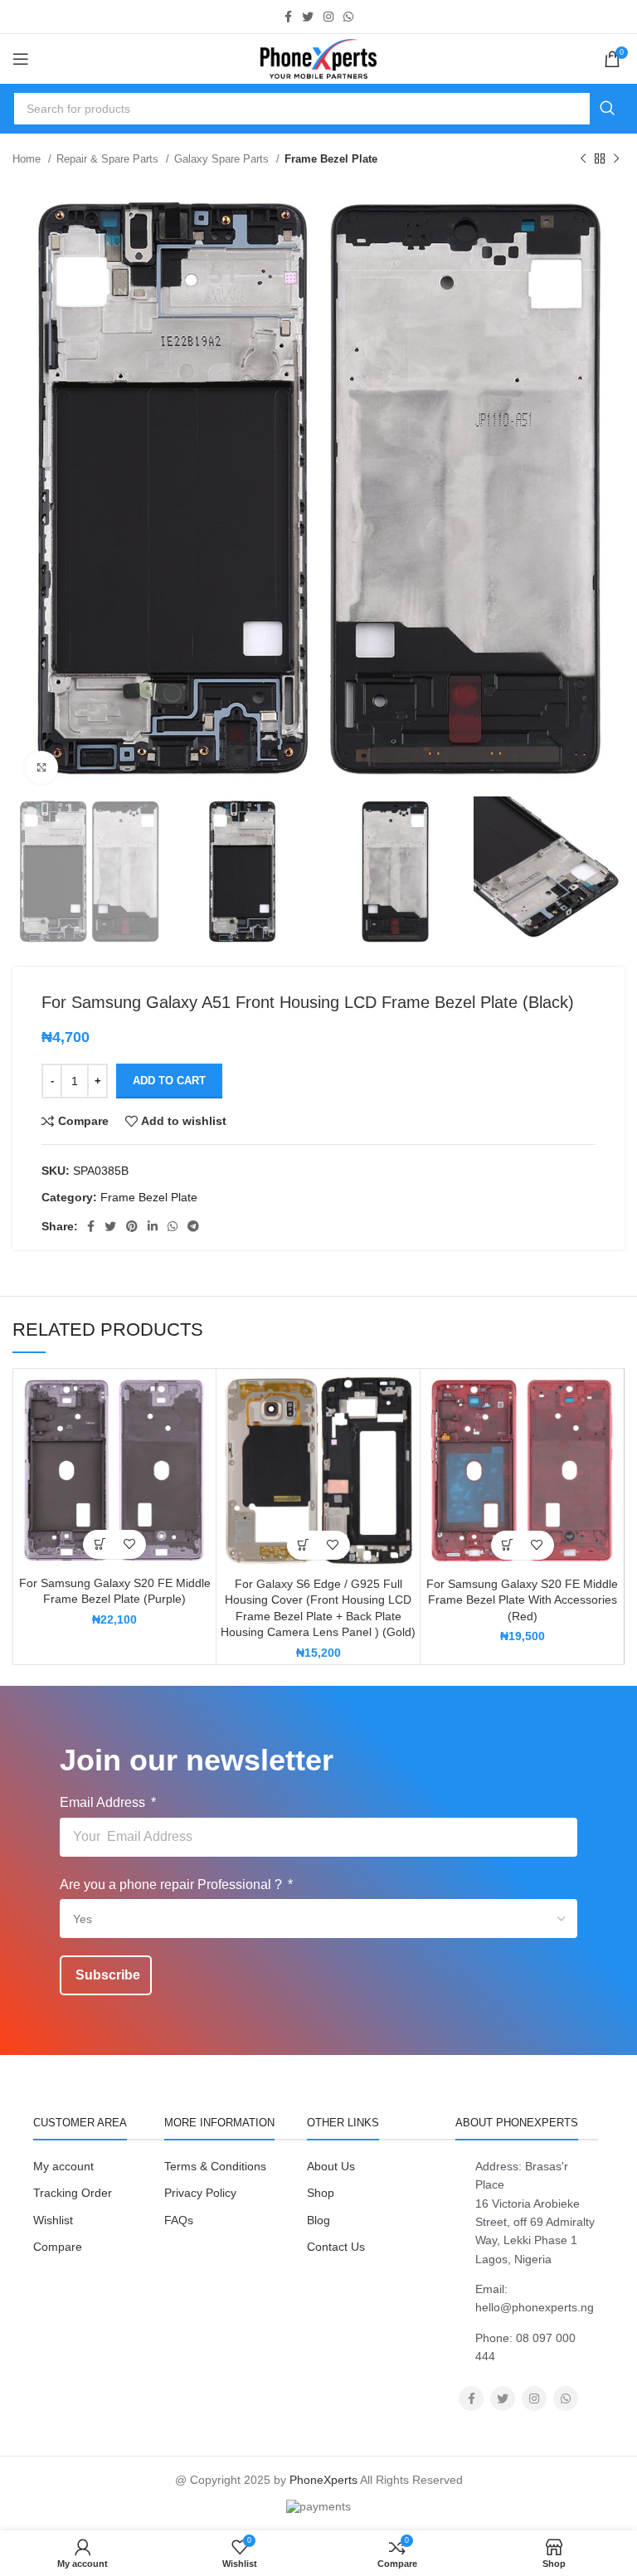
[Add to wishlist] (129, 1544)
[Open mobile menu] (21, 59)
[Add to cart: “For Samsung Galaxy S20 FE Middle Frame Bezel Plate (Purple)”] (100, 1544)
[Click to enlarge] (41, 767)
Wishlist (53, 2220)
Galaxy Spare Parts (223, 159)
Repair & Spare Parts (109, 159)
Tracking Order (73, 2193)
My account (63, 2166)
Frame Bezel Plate (331, 159)
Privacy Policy (200, 2193)
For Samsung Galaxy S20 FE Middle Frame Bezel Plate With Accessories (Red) (522, 1600)
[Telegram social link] (193, 1226)
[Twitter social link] (308, 17)
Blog (318, 2220)
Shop (321, 2193)
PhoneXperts (323, 2480)
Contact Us (336, 2247)
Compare (58, 2247)
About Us (331, 2166)
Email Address (104, 1802)
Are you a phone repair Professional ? (173, 1885)
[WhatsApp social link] (348, 17)
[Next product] (616, 159)
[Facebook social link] (288, 17)
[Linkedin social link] (153, 1226)
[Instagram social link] (328, 17)
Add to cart (169, 1081)
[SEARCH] (607, 109)
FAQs (179, 2220)
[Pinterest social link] (132, 1226)
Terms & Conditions (215, 2166)
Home (28, 159)
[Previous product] (583, 159)
